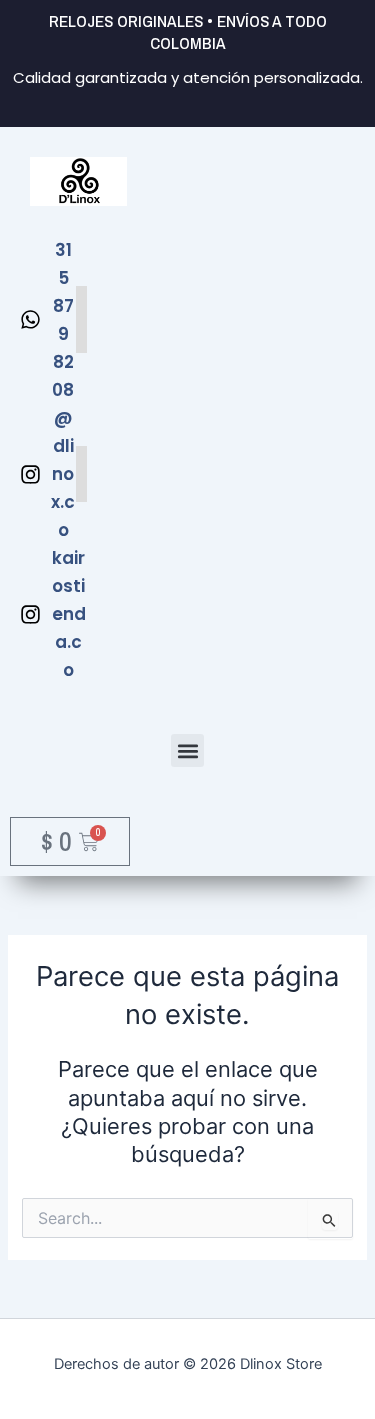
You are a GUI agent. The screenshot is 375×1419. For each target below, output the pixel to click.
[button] (187, 750)
